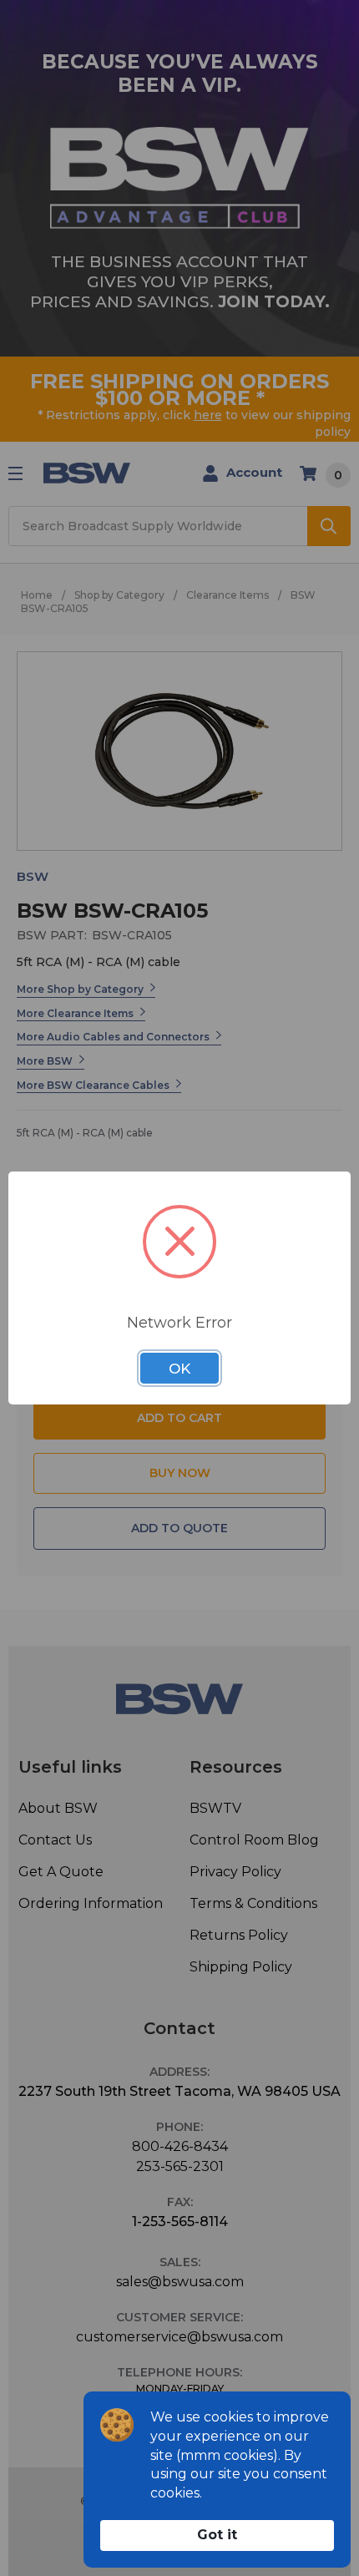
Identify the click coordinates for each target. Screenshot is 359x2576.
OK (179, 1369)
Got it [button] (217, 2535)
